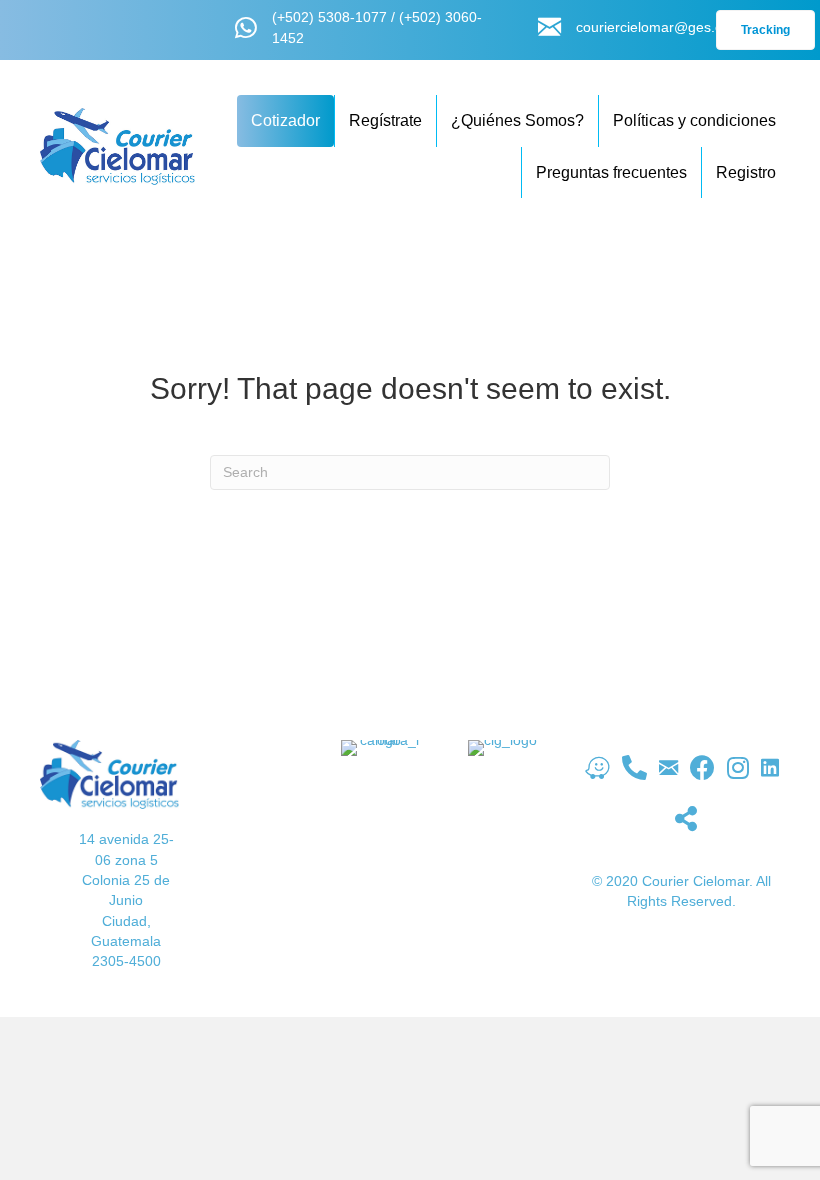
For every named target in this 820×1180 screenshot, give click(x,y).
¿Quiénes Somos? (517, 120)
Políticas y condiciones (694, 120)
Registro (746, 172)
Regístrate (385, 120)
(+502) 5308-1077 (329, 17)
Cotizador (285, 120)
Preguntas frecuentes (611, 172)
